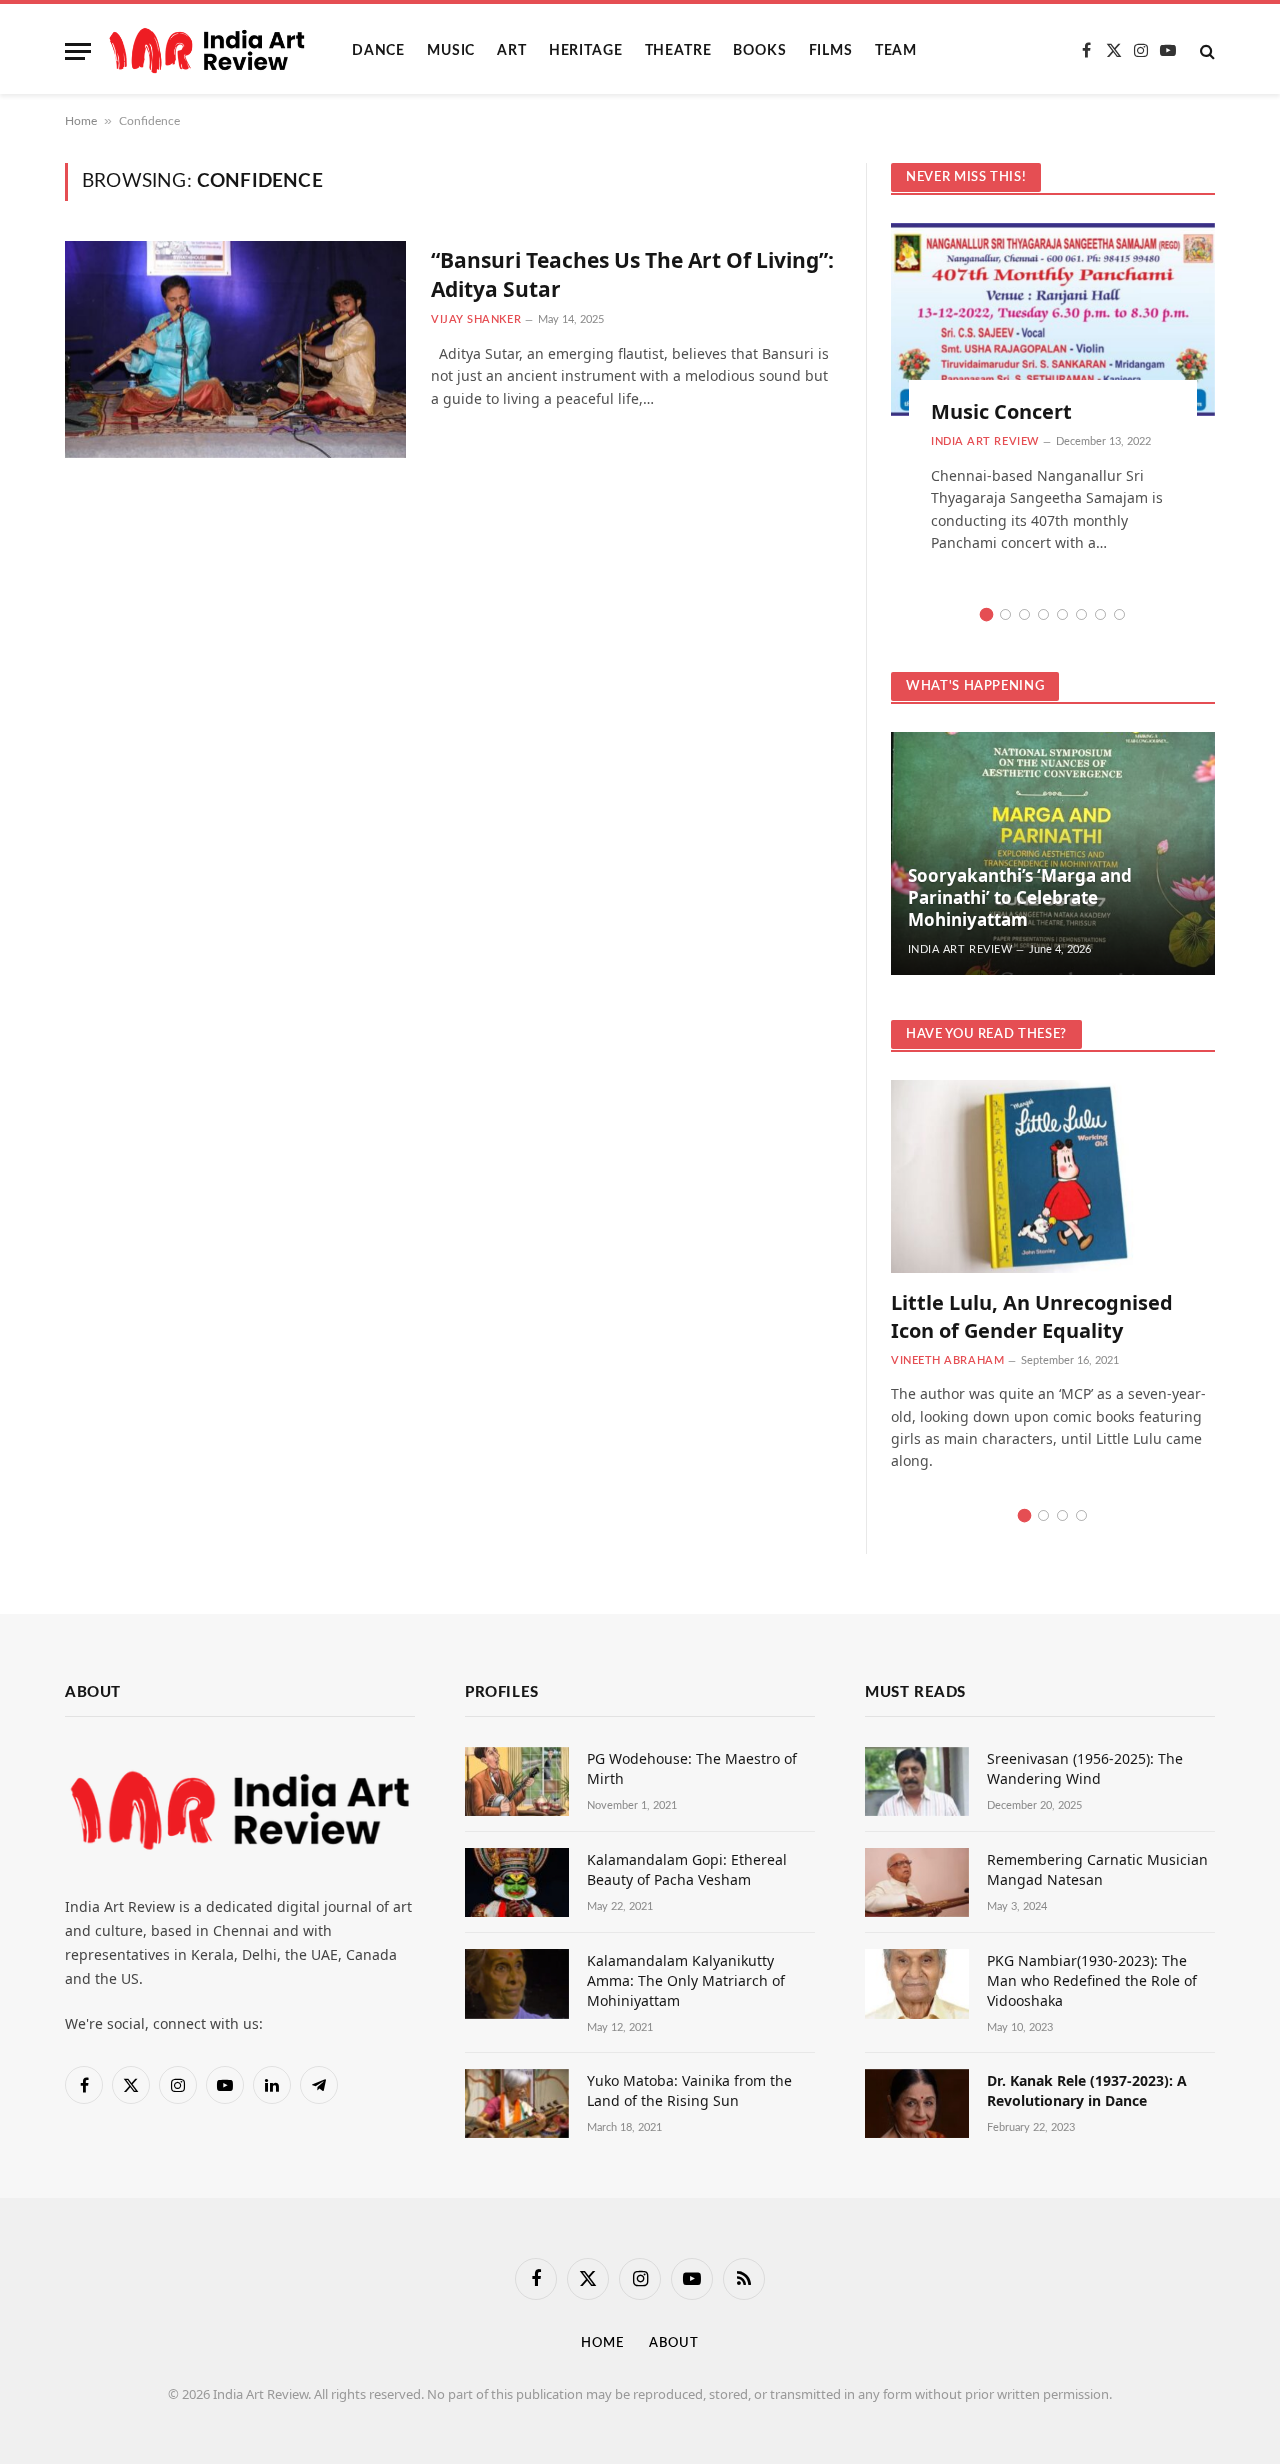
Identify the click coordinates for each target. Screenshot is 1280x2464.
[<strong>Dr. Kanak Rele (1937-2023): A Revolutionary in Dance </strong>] (917, 2103)
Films (831, 51)
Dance (378, 51)
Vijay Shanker (476, 319)
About (674, 2343)
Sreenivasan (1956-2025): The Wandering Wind (1085, 1768)
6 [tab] (1081, 614)
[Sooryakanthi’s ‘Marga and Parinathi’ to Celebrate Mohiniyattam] (1053, 853)
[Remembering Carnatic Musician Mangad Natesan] (917, 1882)
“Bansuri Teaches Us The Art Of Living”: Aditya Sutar (632, 274)
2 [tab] (1005, 614)
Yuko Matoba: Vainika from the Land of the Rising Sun (689, 2090)
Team (896, 51)
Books (759, 51)
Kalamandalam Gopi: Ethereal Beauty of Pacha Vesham (687, 1869)
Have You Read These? (986, 1034)
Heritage (586, 51)
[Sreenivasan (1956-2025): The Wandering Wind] (917, 1781)
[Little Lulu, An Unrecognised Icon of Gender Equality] (1053, 1176)
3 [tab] (1024, 614)
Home (81, 121)
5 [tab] (1062, 614)
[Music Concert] (1053, 319)
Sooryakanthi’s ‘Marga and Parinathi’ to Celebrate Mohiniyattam (1020, 897)
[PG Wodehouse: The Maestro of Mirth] (517, 1781)
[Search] (1205, 51)
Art (512, 51)
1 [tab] (986, 614)
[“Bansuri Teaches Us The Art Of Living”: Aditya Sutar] (235, 349)
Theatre (678, 51)
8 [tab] (1119, 614)
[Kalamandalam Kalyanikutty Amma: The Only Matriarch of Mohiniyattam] (517, 1983)
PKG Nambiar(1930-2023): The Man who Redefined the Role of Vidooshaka (1092, 1980)
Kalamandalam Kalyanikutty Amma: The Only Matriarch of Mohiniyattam (686, 1980)
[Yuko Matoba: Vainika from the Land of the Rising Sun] (517, 2103)
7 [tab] (1100, 614)
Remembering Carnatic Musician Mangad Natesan (1097, 1869)
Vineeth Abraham (947, 1360)
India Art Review (985, 441)
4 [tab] (1043, 614)
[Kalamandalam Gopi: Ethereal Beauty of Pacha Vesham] (517, 1882)
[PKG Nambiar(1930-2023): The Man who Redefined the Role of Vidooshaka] (917, 1983)
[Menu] (78, 51)
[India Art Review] (207, 51)
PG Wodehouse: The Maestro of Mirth (692, 1768)
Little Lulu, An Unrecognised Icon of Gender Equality (1032, 1316)
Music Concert (1001, 411)
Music (451, 51)
